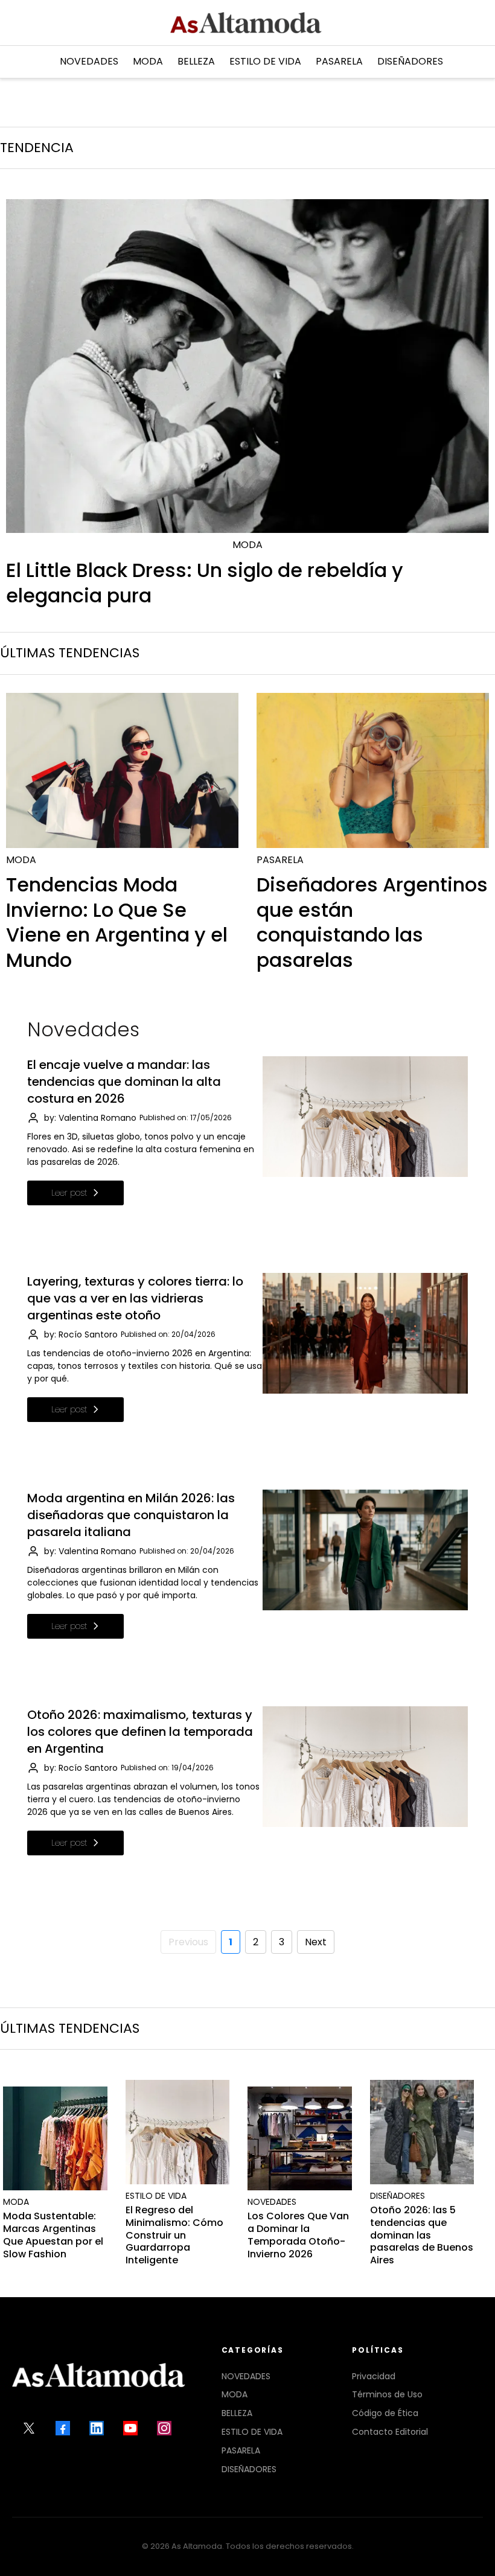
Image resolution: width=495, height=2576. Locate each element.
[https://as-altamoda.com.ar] (246, 23)
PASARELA (241, 2450)
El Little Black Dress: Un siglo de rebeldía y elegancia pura (205, 583)
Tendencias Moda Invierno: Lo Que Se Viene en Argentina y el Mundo (117, 922)
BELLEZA (237, 2413)
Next (316, 1942)
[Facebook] (63, 2428)
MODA (235, 2394)
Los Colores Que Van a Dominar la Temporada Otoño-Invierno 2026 (298, 2235)
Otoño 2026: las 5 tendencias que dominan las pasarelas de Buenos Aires (422, 2235)
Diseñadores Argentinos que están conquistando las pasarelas (372, 922)
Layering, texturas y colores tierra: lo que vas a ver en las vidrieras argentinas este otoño (135, 1298)
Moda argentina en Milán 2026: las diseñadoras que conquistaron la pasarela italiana (131, 1515)
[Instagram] (164, 2428)
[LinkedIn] (97, 2428)
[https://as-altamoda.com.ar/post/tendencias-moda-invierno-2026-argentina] (122, 770)
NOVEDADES (246, 2376)
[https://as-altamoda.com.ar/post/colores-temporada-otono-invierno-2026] (300, 2139)
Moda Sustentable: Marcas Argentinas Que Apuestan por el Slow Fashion (53, 2235)
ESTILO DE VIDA (252, 2432)
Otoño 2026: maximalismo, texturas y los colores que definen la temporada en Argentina (140, 1732)
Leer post (69, 1193)
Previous (188, 1942)
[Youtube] (130, 2428)
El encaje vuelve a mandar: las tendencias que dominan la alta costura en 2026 (124, 1082)
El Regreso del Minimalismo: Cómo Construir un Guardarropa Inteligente (174, 2235)
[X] (29, 2428)
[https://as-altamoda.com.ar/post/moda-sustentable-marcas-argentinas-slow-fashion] (55, 2139)
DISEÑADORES (249, 2469)
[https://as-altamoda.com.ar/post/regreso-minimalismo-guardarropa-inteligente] (178, 2132)
